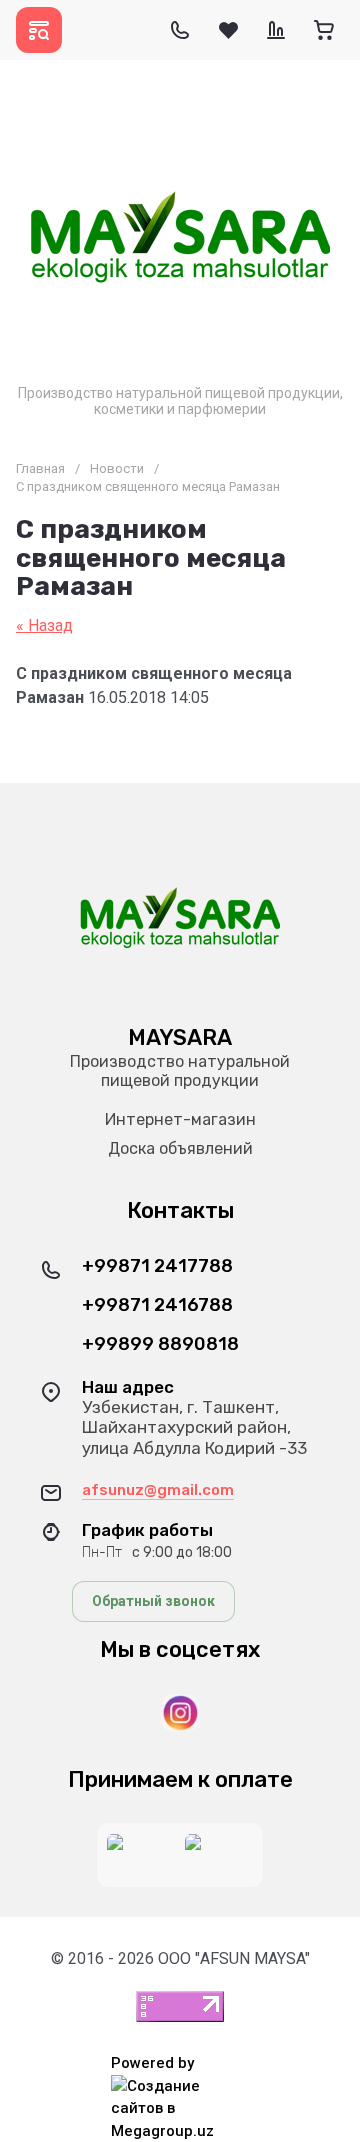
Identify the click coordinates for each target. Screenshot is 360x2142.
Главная (40, 468)
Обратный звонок (153, 1601)
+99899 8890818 (160, 1344)
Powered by (152, 2063)
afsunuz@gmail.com (158, 1490)
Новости (117, 468)
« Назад (44, 625)
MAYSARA (180, 1037)
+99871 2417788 (157, 1266)
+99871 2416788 (157, 1305)
